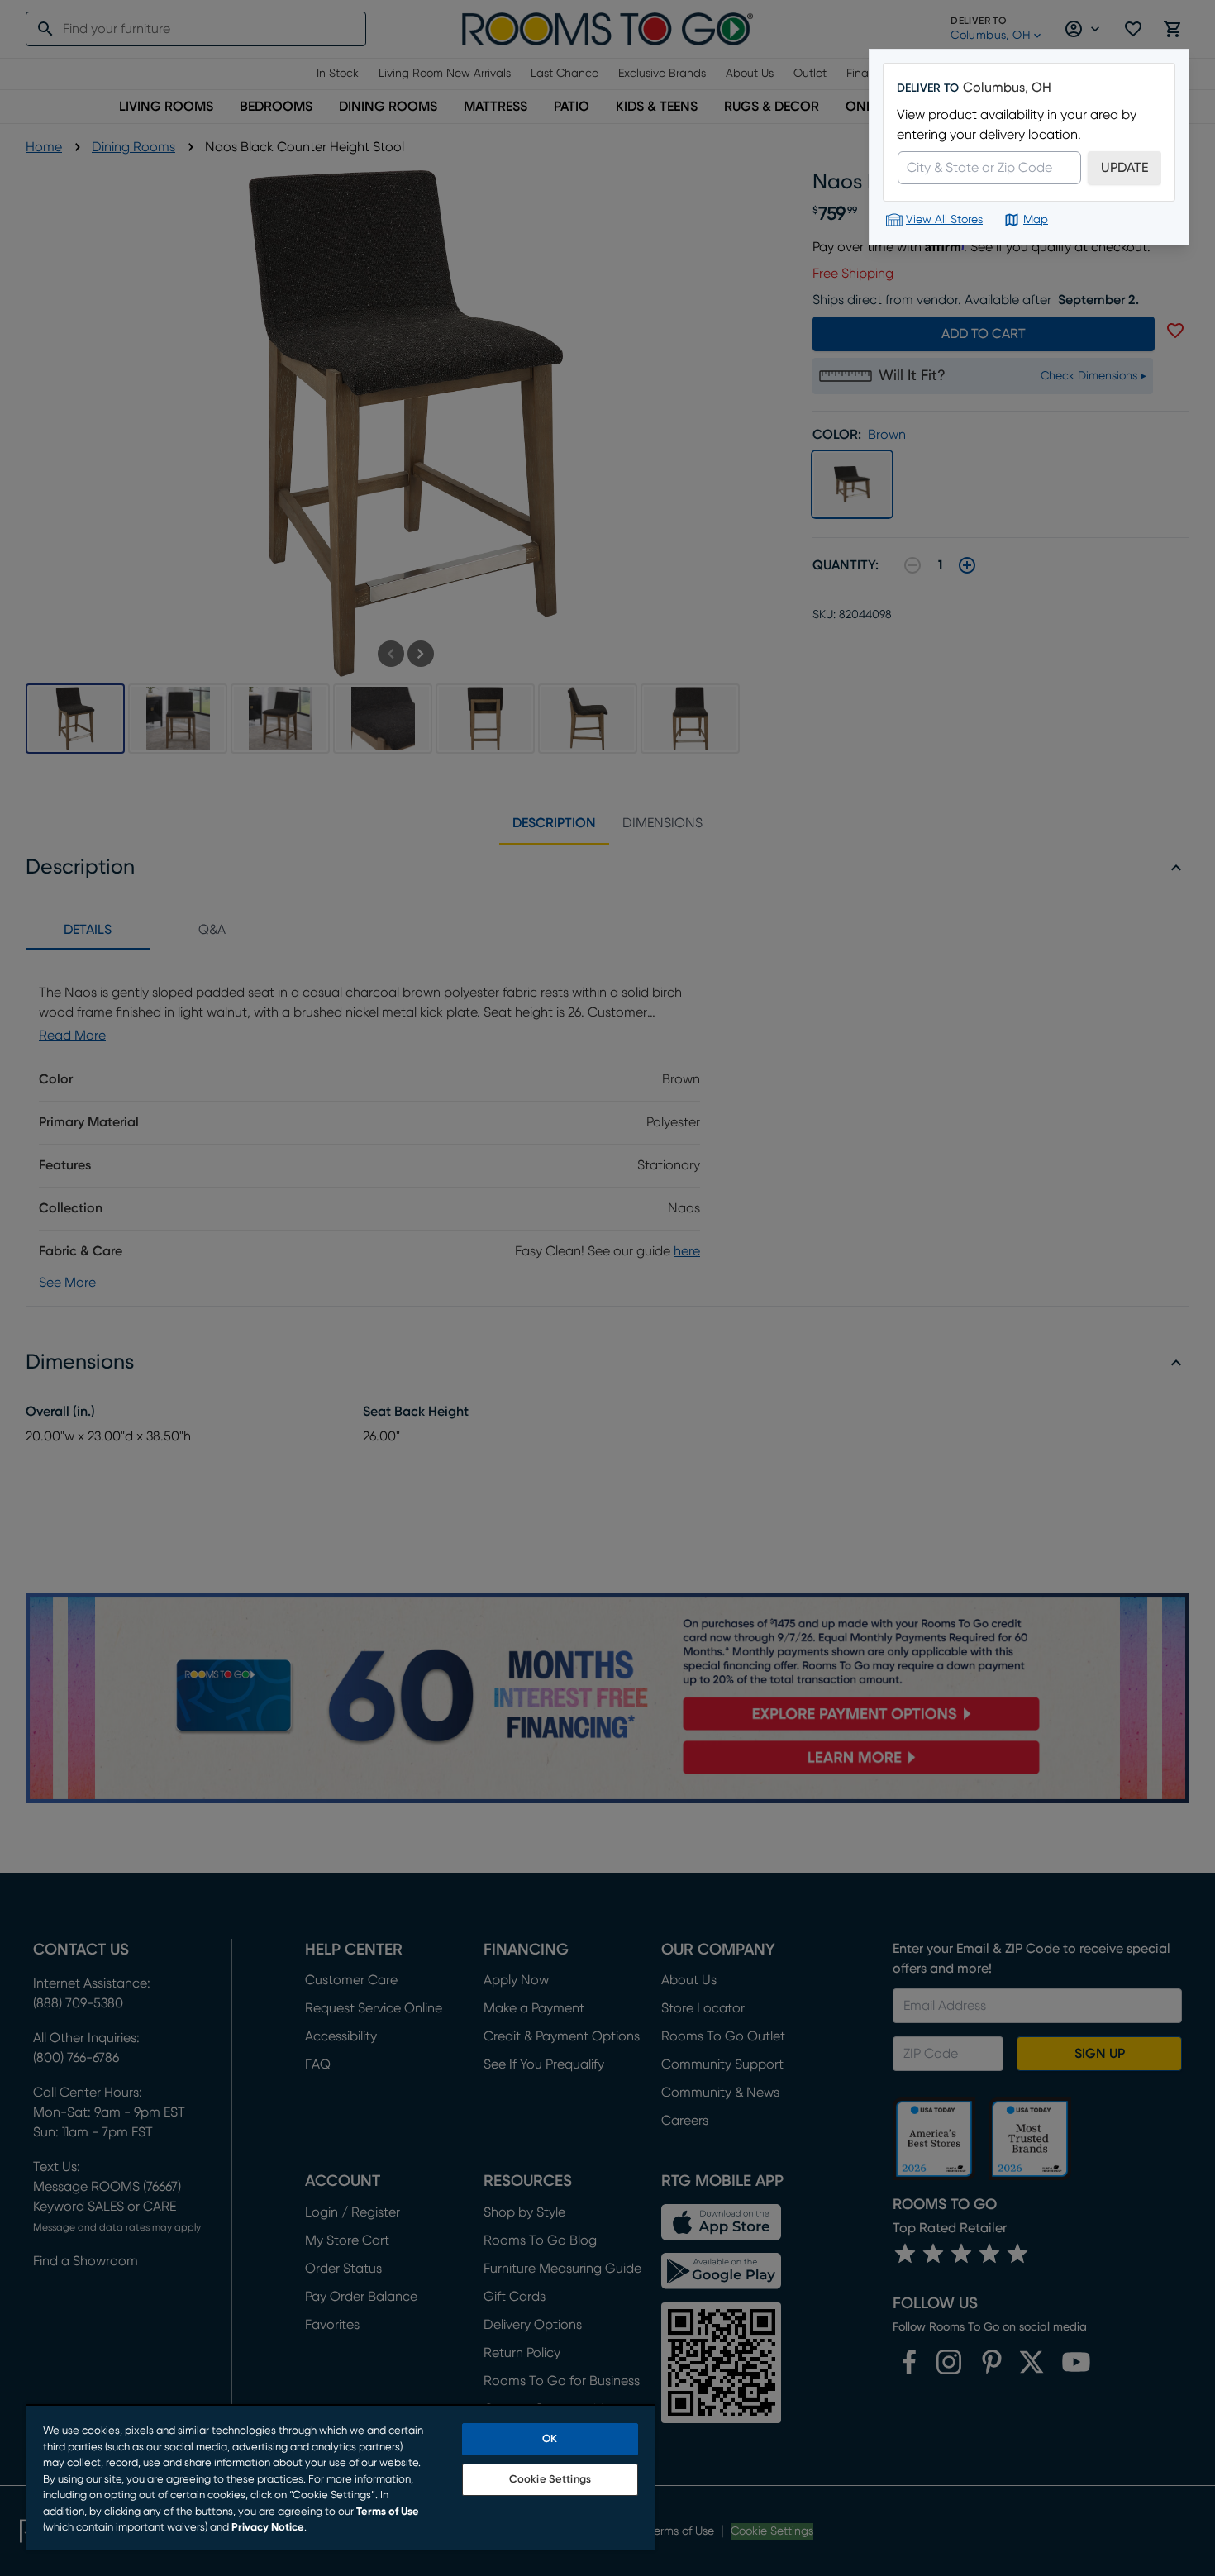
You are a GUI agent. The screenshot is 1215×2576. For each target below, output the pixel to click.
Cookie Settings (550, 2480)
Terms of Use (388, 2512)
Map (1036, 220)
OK (550, 2439)
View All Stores (944, 220)
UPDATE (1124, 168)
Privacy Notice (268, 2528)
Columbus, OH (1007, 88)
